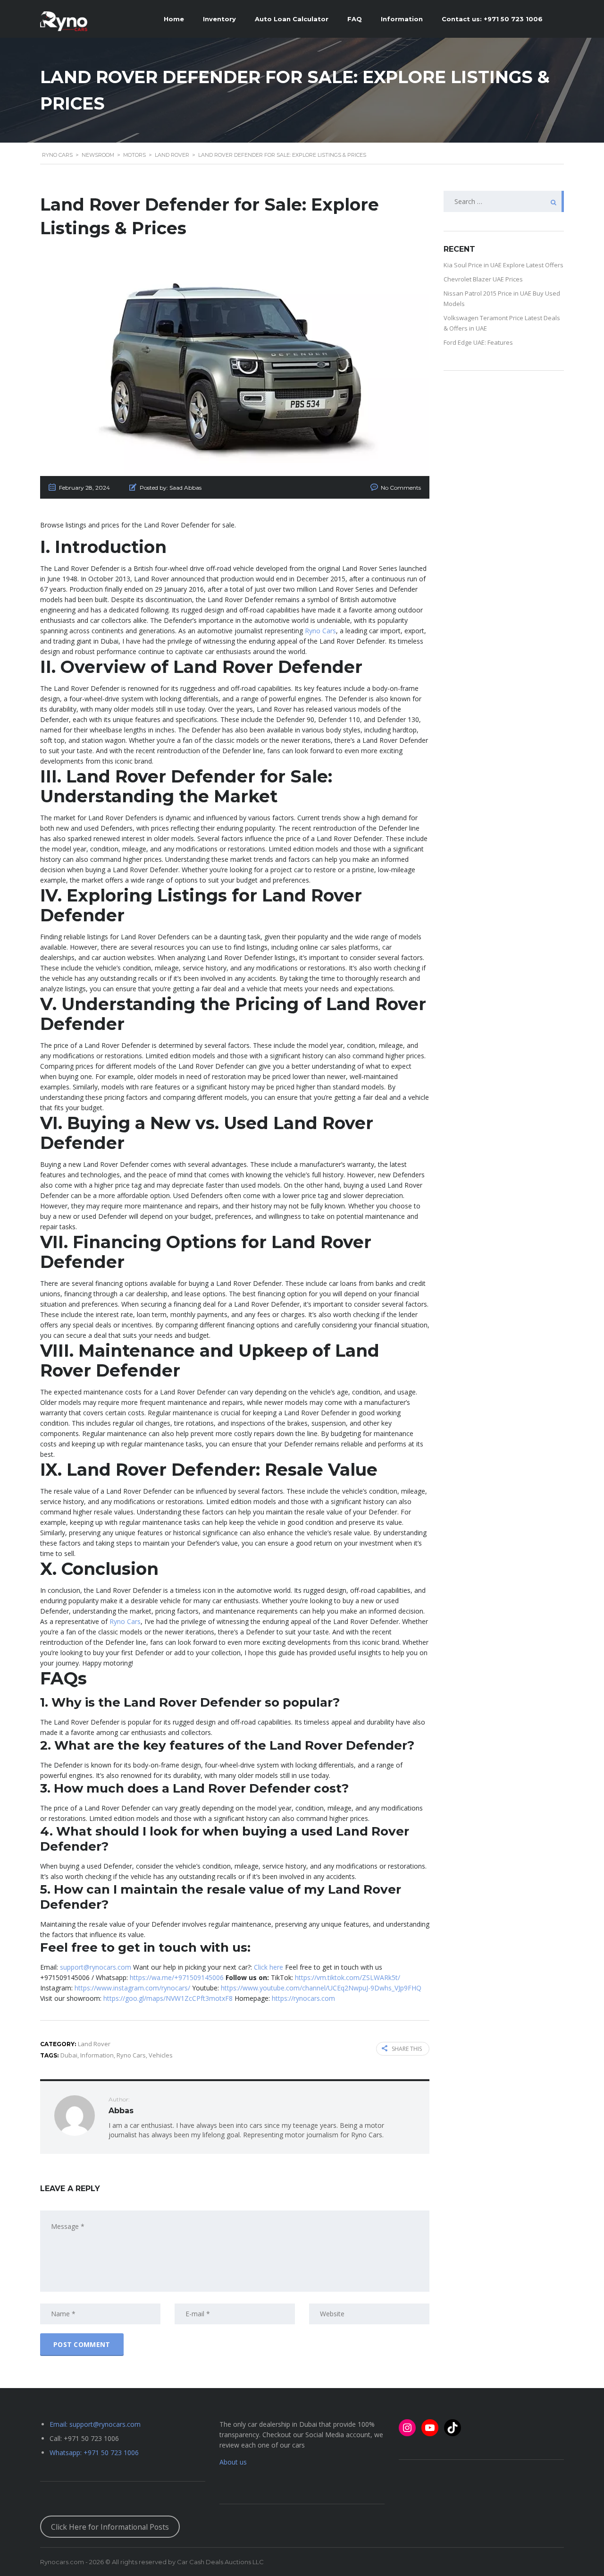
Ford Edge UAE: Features (478, 342)
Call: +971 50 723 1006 (84, 2438)
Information (97, 2055)
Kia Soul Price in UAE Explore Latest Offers (503, 265)
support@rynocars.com (96, 1967)
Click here (268, 1967)
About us (233, 2462)
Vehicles (161, 2055)
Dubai (69, 2055)
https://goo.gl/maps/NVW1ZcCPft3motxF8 (168, 1998)
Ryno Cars (320, 631)
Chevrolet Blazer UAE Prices (483, 279)
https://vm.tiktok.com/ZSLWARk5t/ (348, 1977)
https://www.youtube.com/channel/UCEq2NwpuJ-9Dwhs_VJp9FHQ (321, 1988)
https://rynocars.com (303, 1998)
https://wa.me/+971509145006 (177, 1977)
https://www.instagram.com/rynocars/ (132, 1988)
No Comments (401, 488)
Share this (407, 2049)
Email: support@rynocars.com (95, 2424)
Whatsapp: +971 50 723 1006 (94, 2453)
